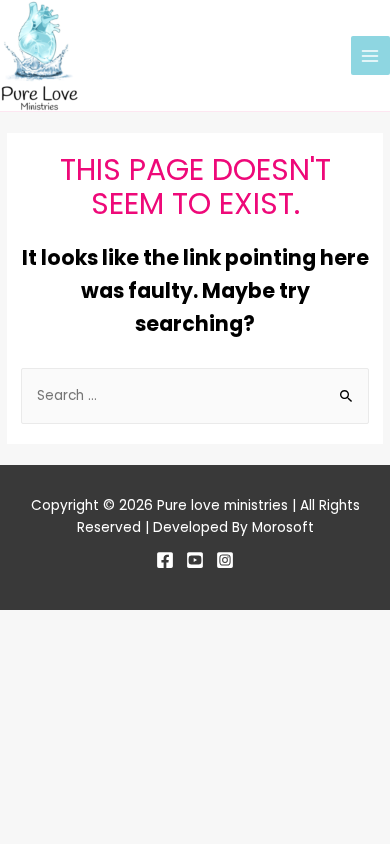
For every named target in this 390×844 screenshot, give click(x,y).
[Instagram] (225, 560)
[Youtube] (195, 560)
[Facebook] (165, 560)
